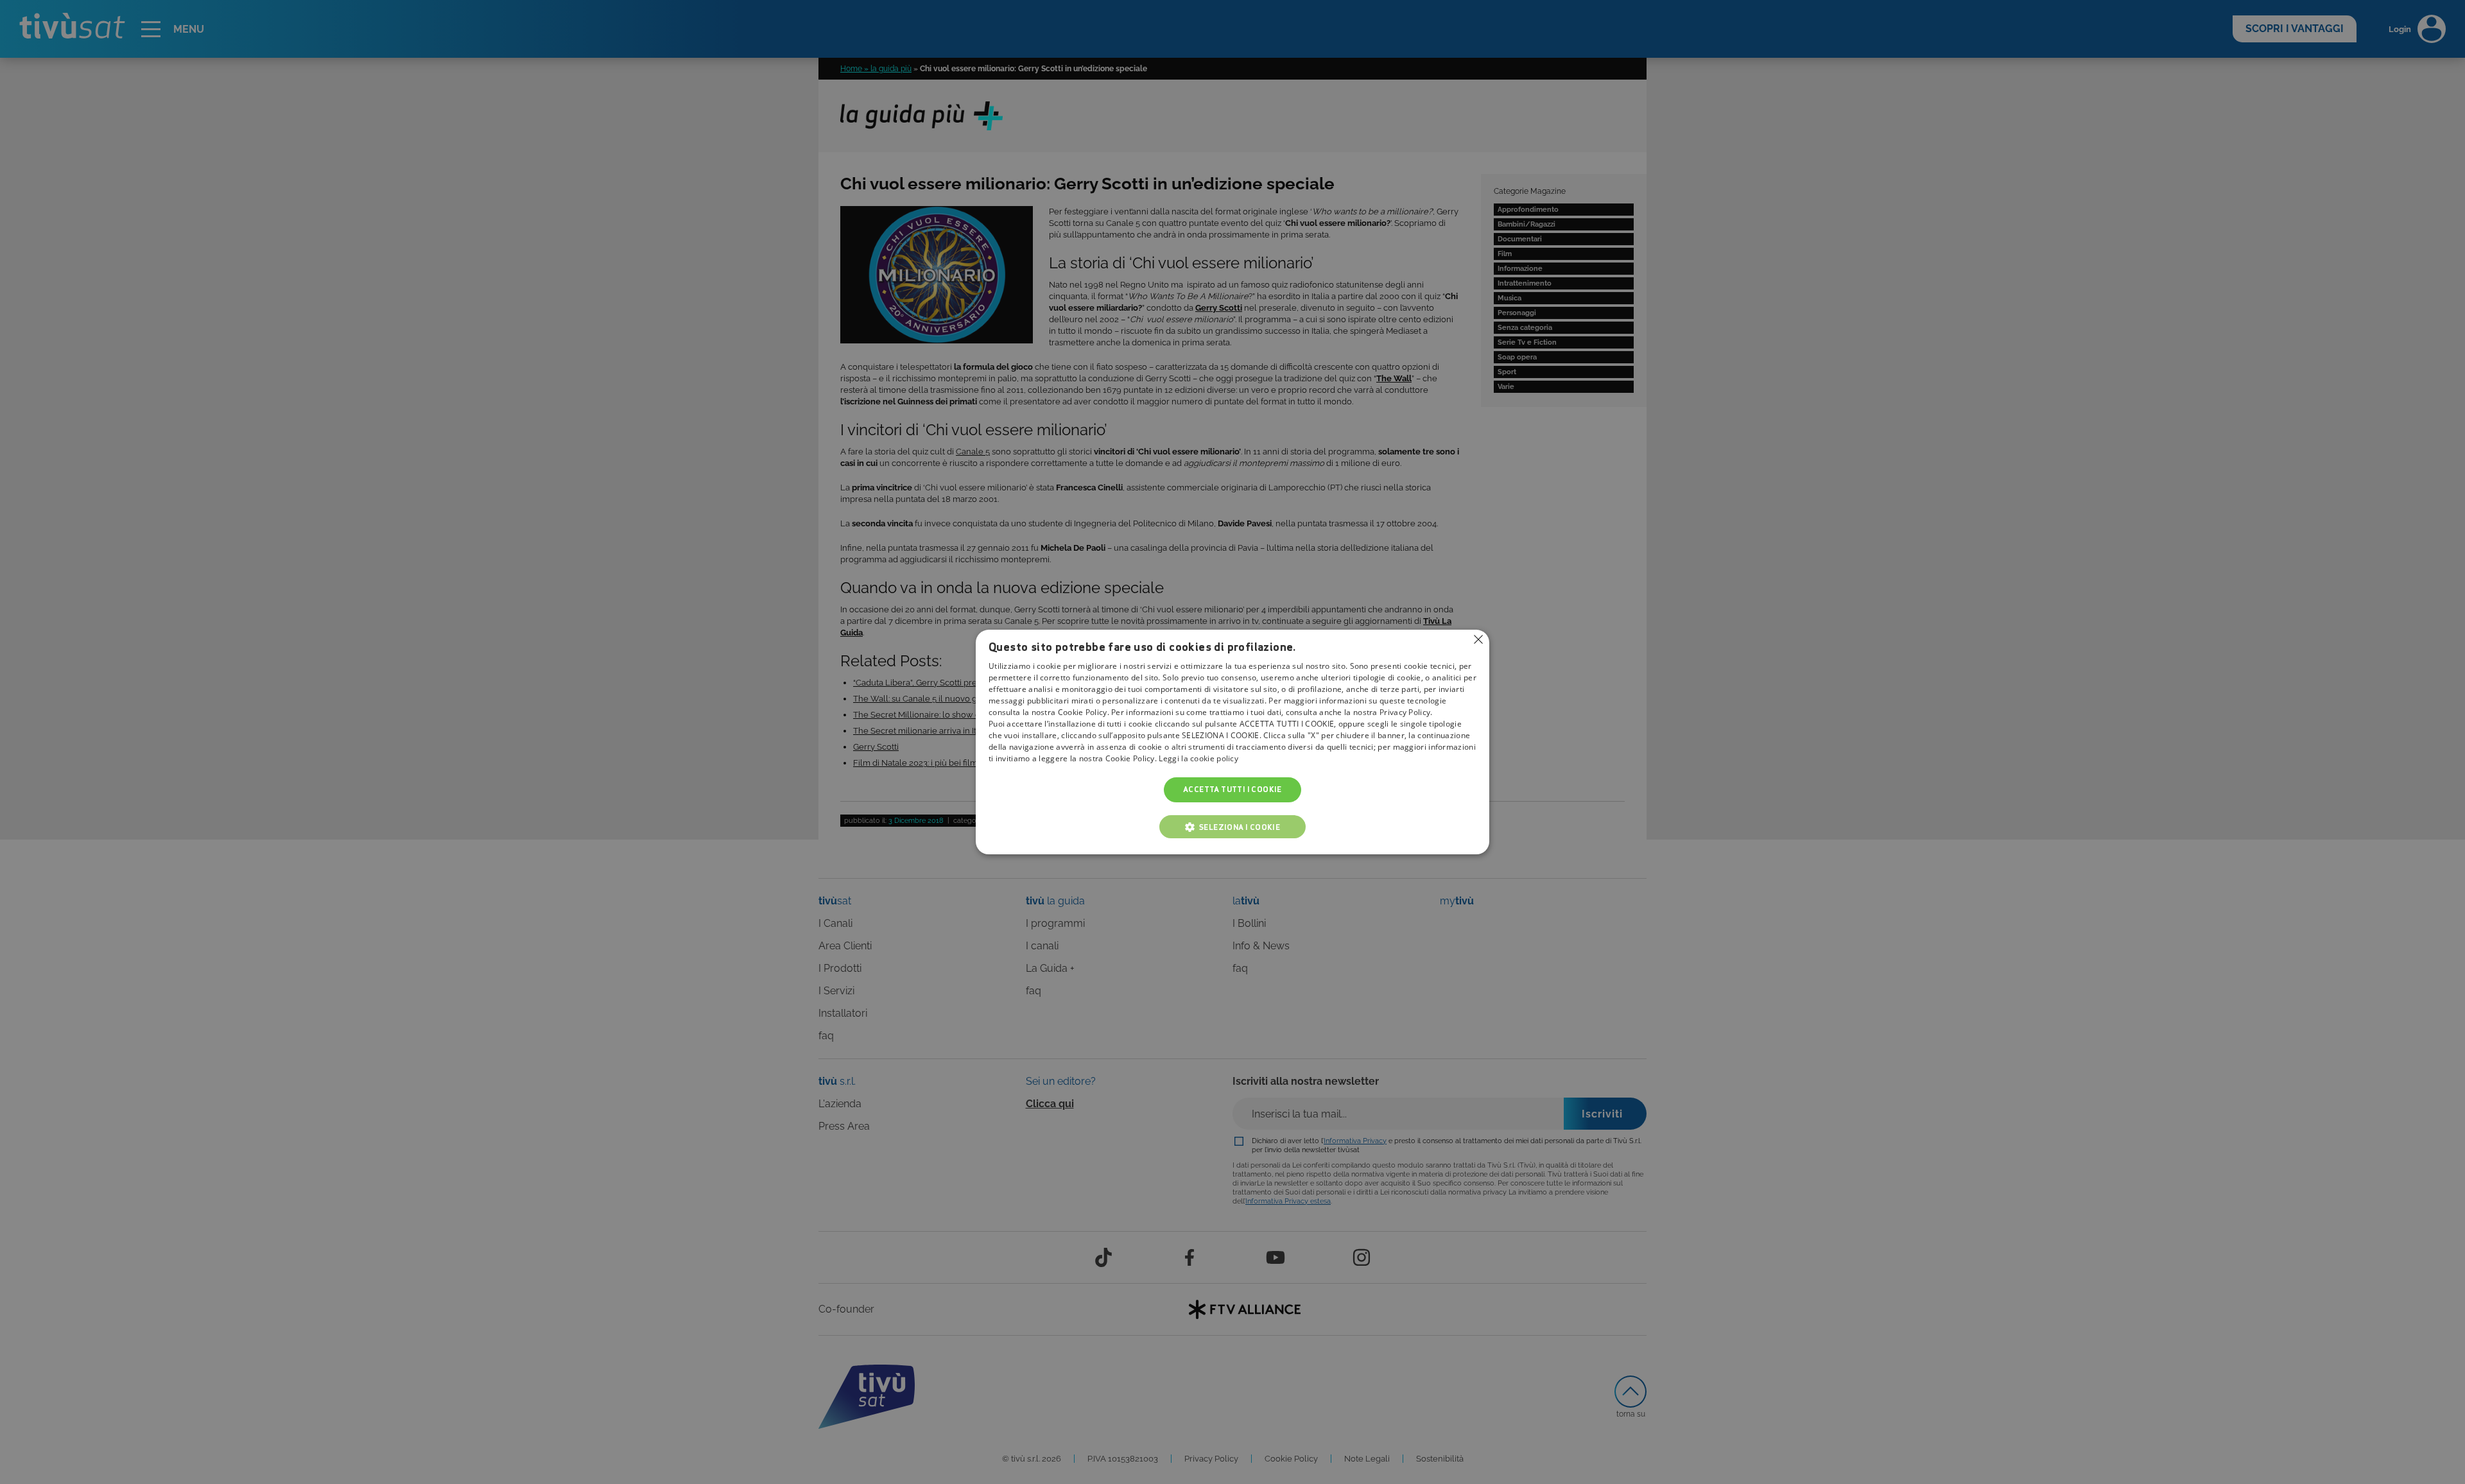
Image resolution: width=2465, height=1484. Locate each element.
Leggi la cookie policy (1198, 759)
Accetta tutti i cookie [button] (1232, 790)
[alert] (1232, 742)
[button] (1232, 827)
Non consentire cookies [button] (1478, 639)
